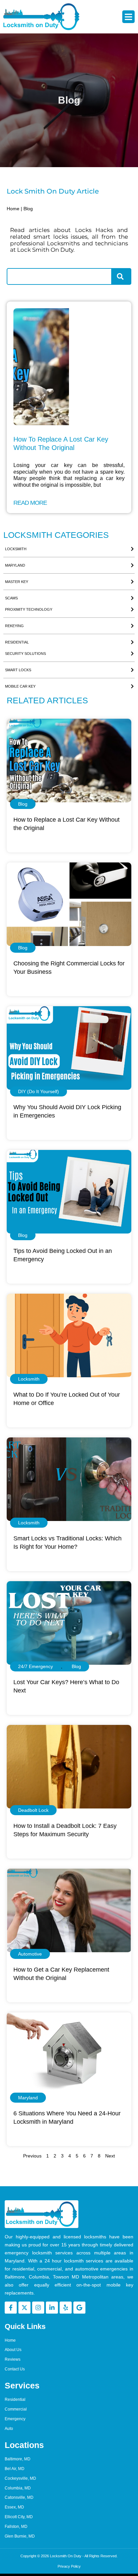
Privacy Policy (69, 2566)
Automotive (30, 1954)
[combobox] (59, 276)
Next (110, 2156)
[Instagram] (38, 2308)
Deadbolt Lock (33, 1810)
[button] (129, 17)
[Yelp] (66, 2308)
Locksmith (29, 1379)
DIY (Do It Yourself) (39, 1091)
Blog (23, 804)
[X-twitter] (24, 2308)
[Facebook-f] (11, 2308)
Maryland (28, 2098)
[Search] (122, 276)
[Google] (79, 2308)
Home (13, 209)
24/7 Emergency (36, 1666)
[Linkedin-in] (52, 2308)
